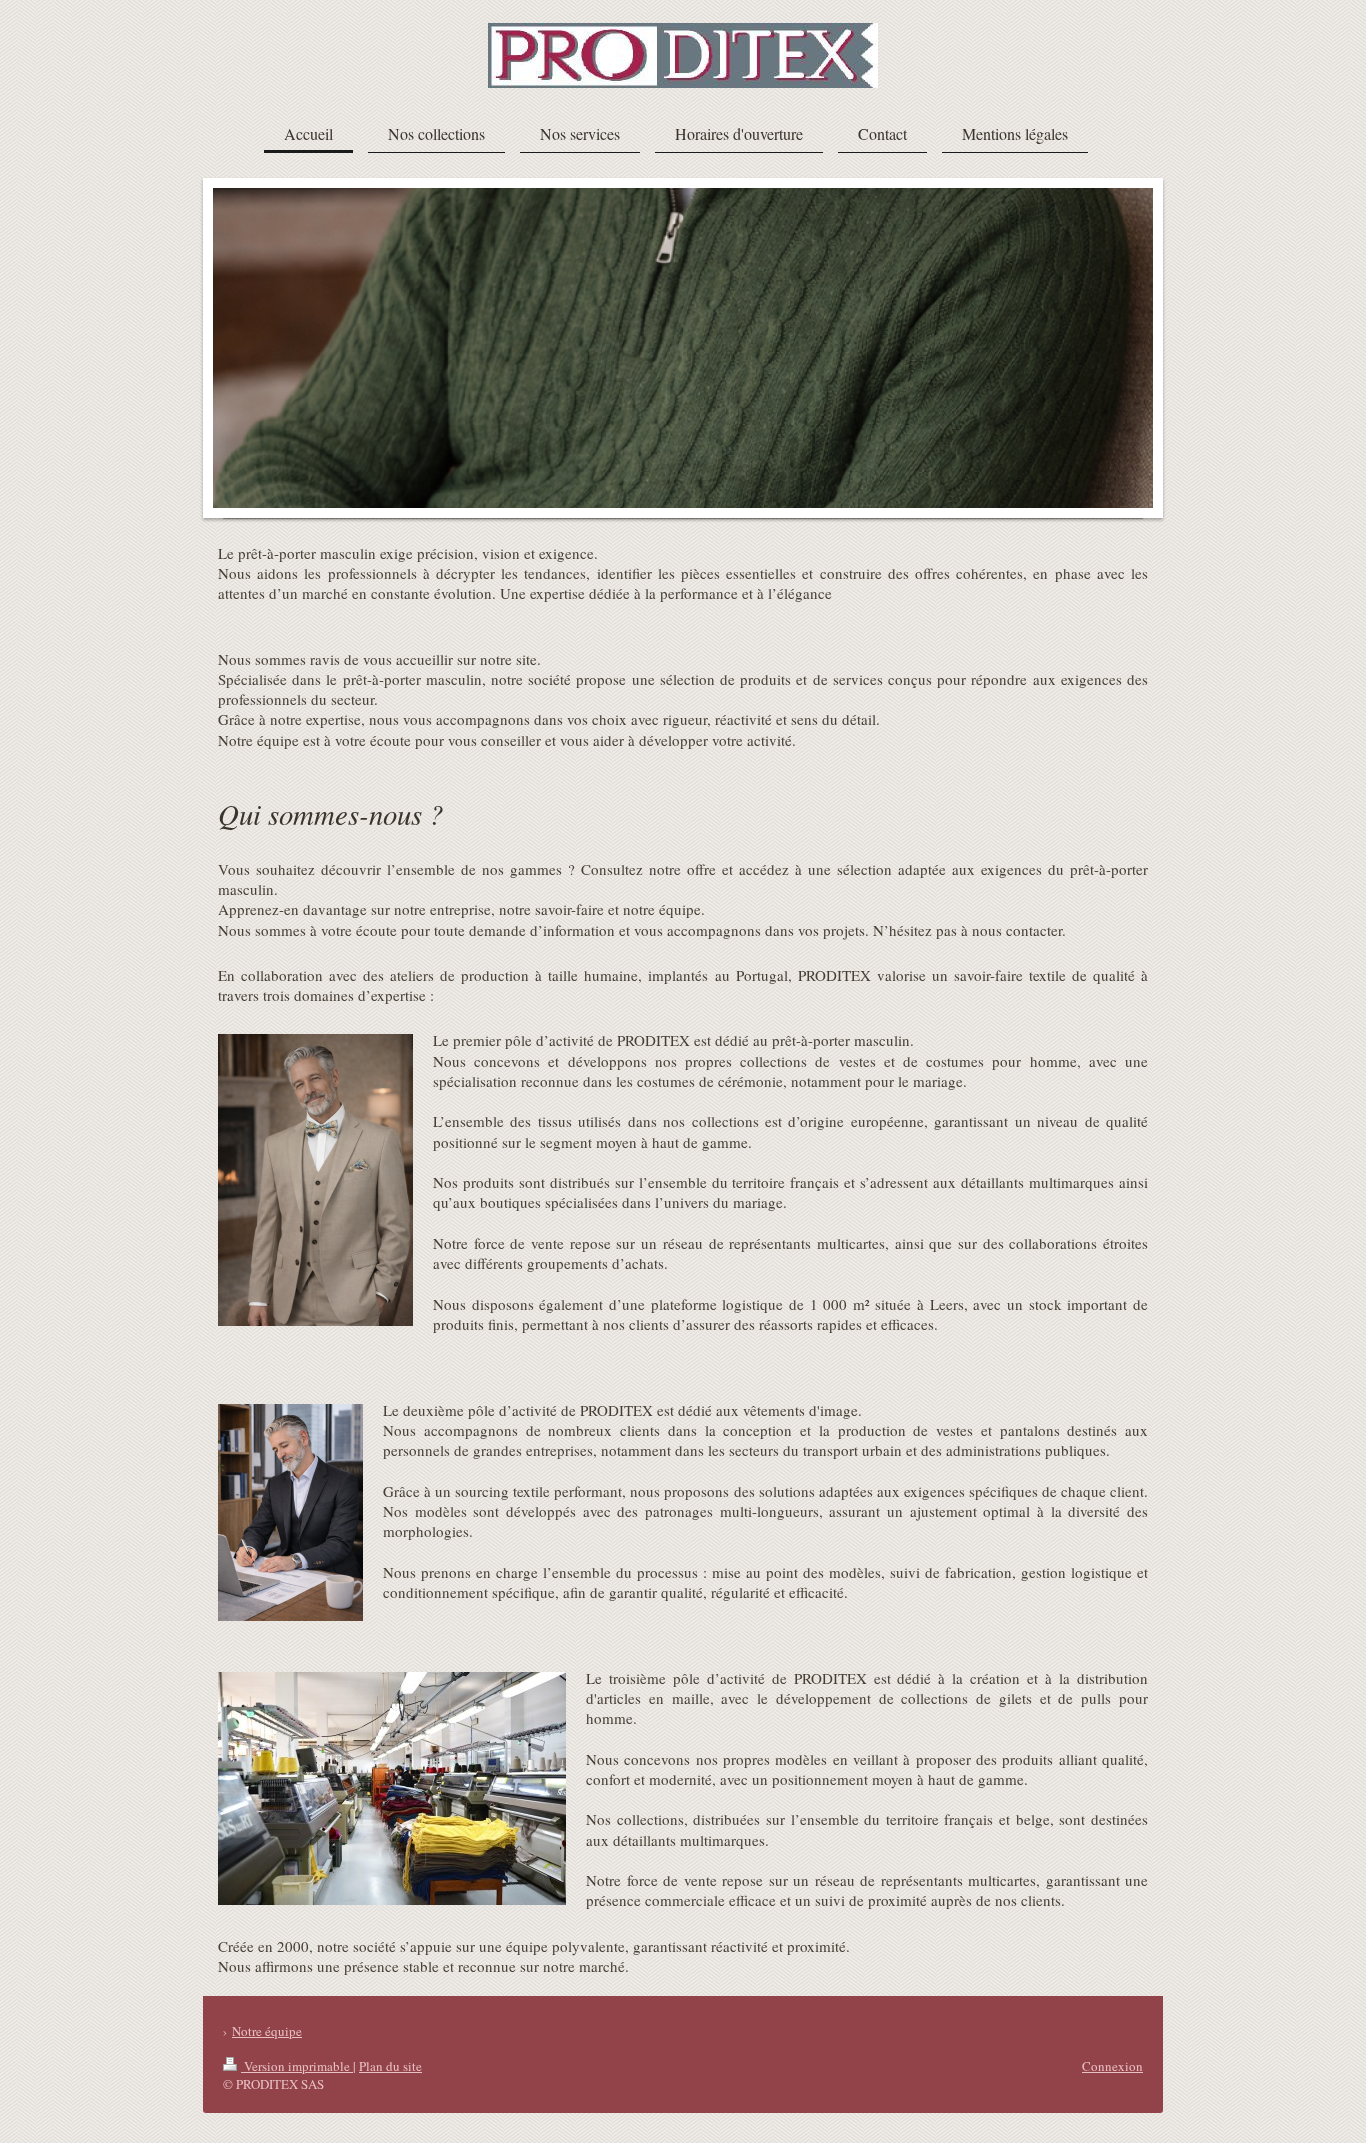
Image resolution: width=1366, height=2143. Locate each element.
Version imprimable (297, 2066)
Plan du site (390, 2066)
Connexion (1112, 2066)
